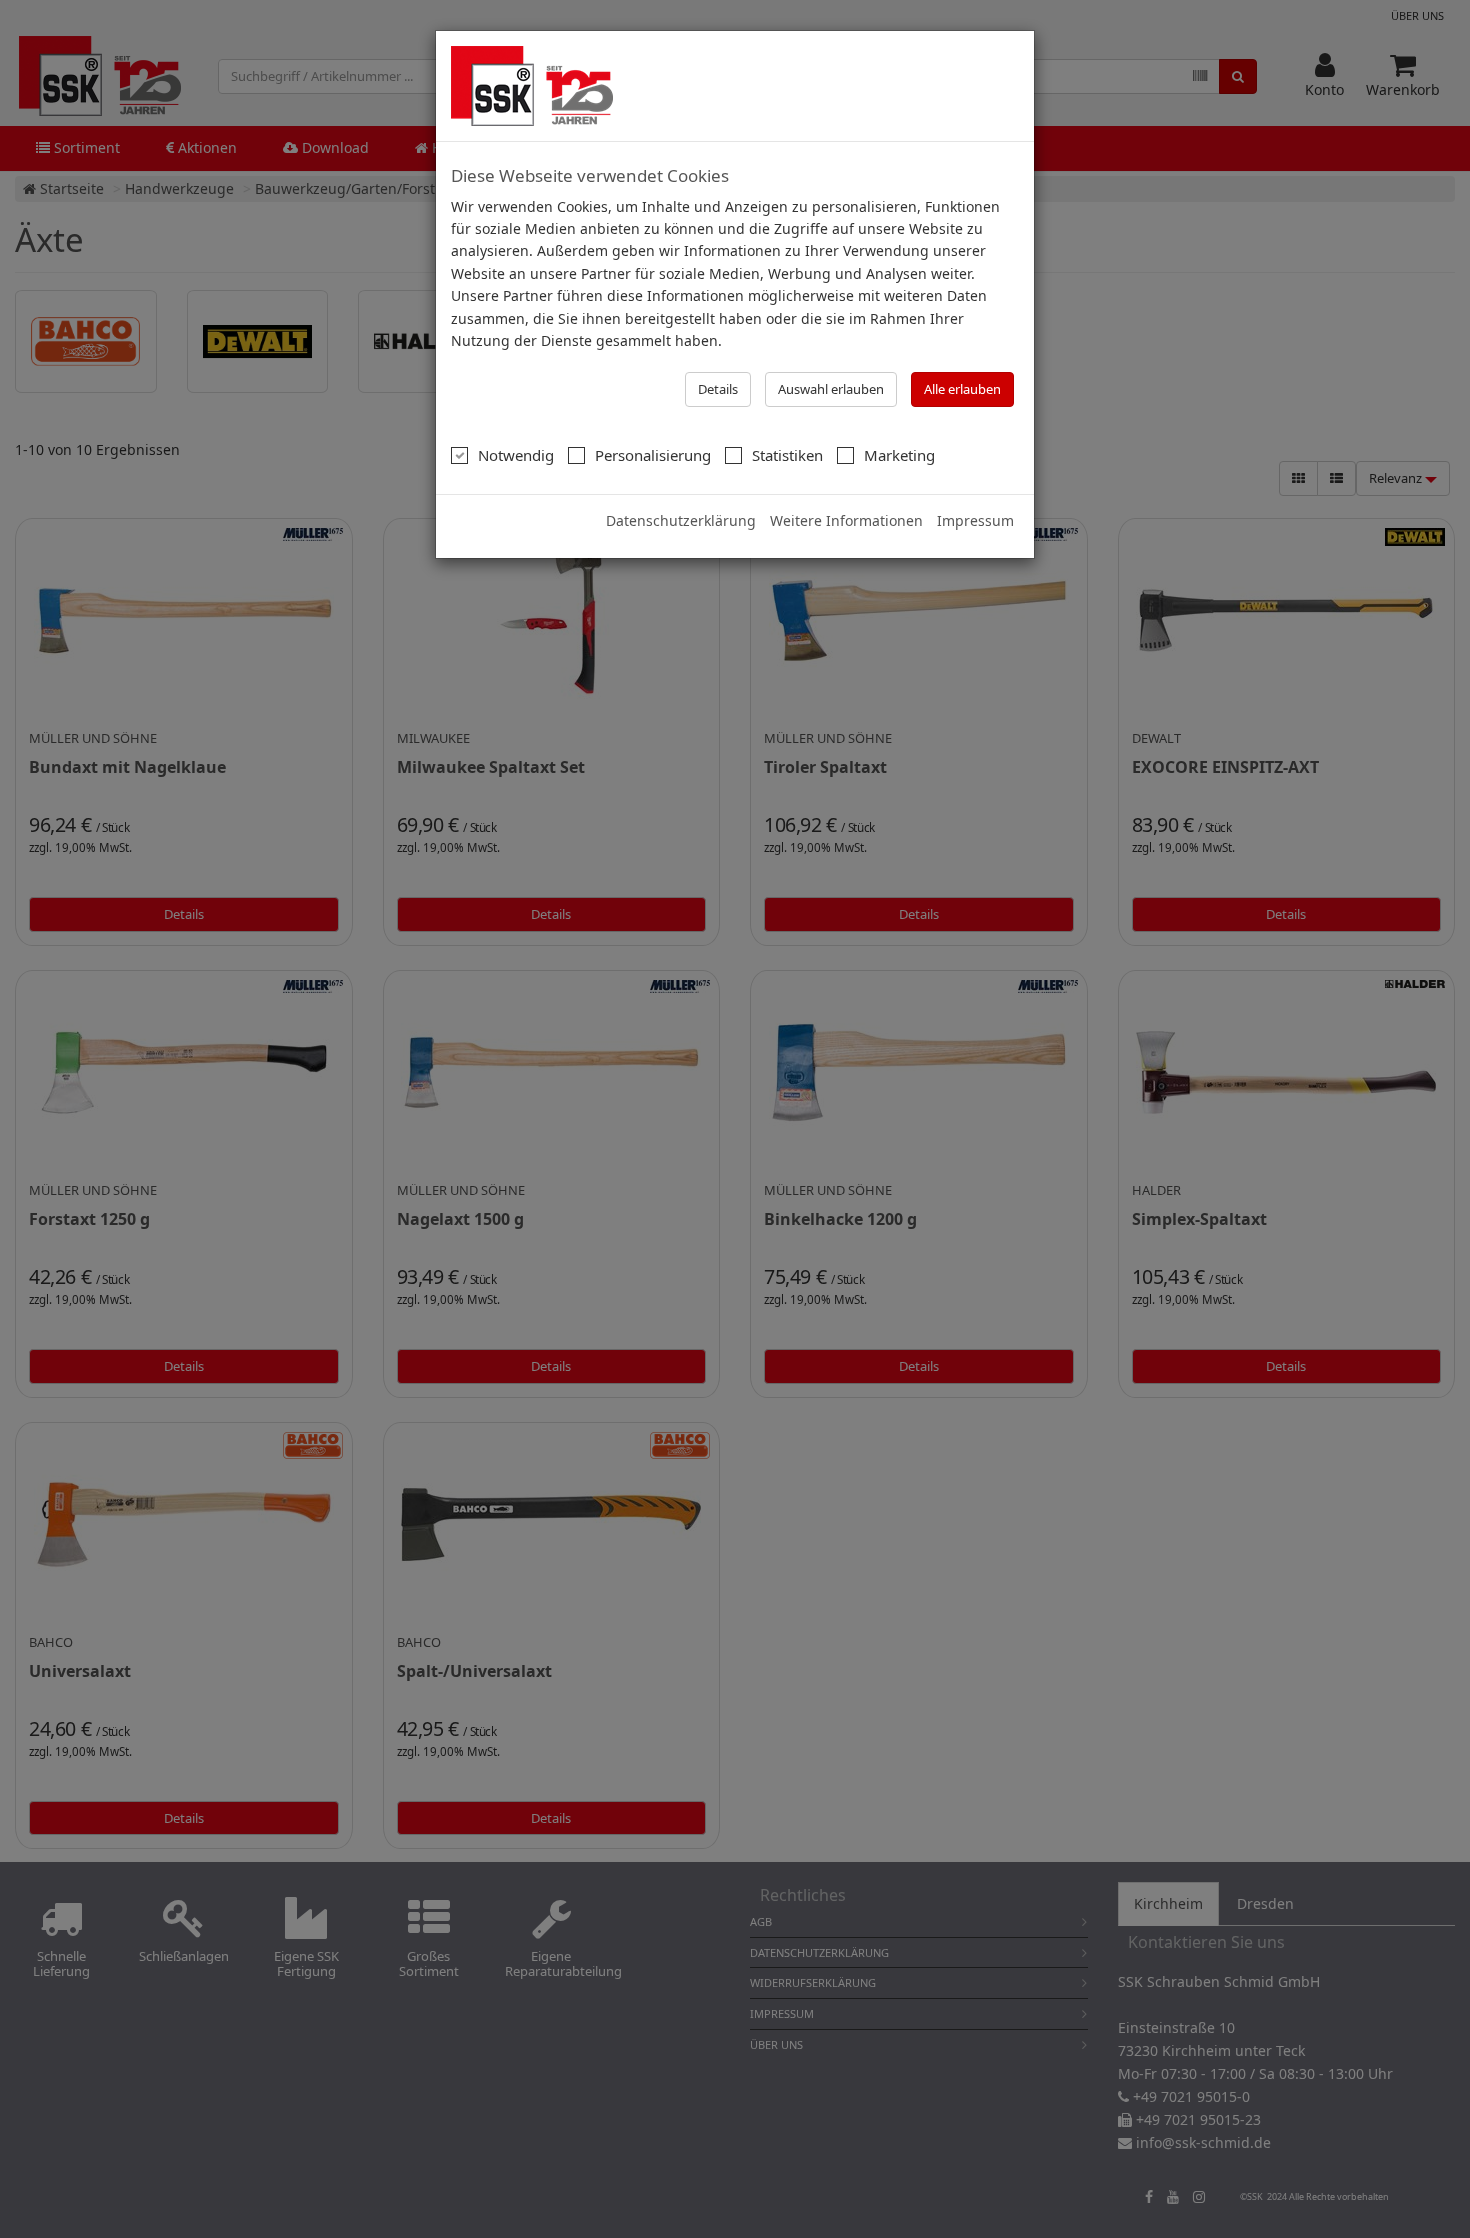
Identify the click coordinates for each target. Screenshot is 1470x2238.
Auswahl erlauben (831, 389)
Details (718, 389)
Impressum (975, 520)
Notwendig (516, 455)
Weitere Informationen (846, 520)
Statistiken (787, 455)
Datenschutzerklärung (681, 520)
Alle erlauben (962, 389)
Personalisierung (653, 455)
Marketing (899, 455)
